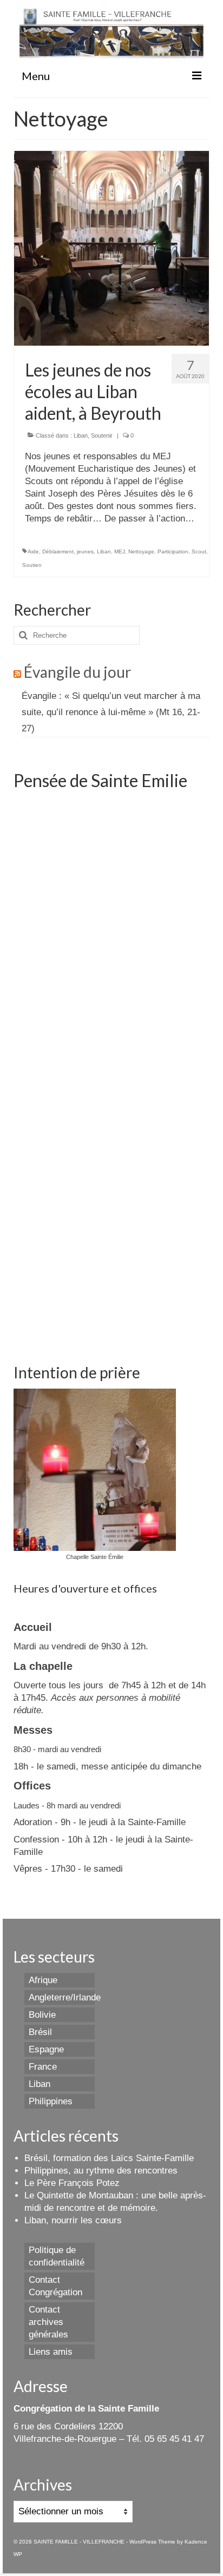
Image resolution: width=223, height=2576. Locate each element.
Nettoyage (141, 551)
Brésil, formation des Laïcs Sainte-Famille (109, 2158)
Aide (33, 551)
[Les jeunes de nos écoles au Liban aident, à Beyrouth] (111, 247)
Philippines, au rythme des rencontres (101, 2171)
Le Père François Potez (72, 2183)
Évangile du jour (77, 672)
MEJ (120, 551)
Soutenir (102, 435)
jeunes (85, 551)
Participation (173, 551)
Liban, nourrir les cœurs (73, 2220)
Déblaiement (58, 551)
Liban (81, 435)
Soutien (32, 565)
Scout (199, 551)
